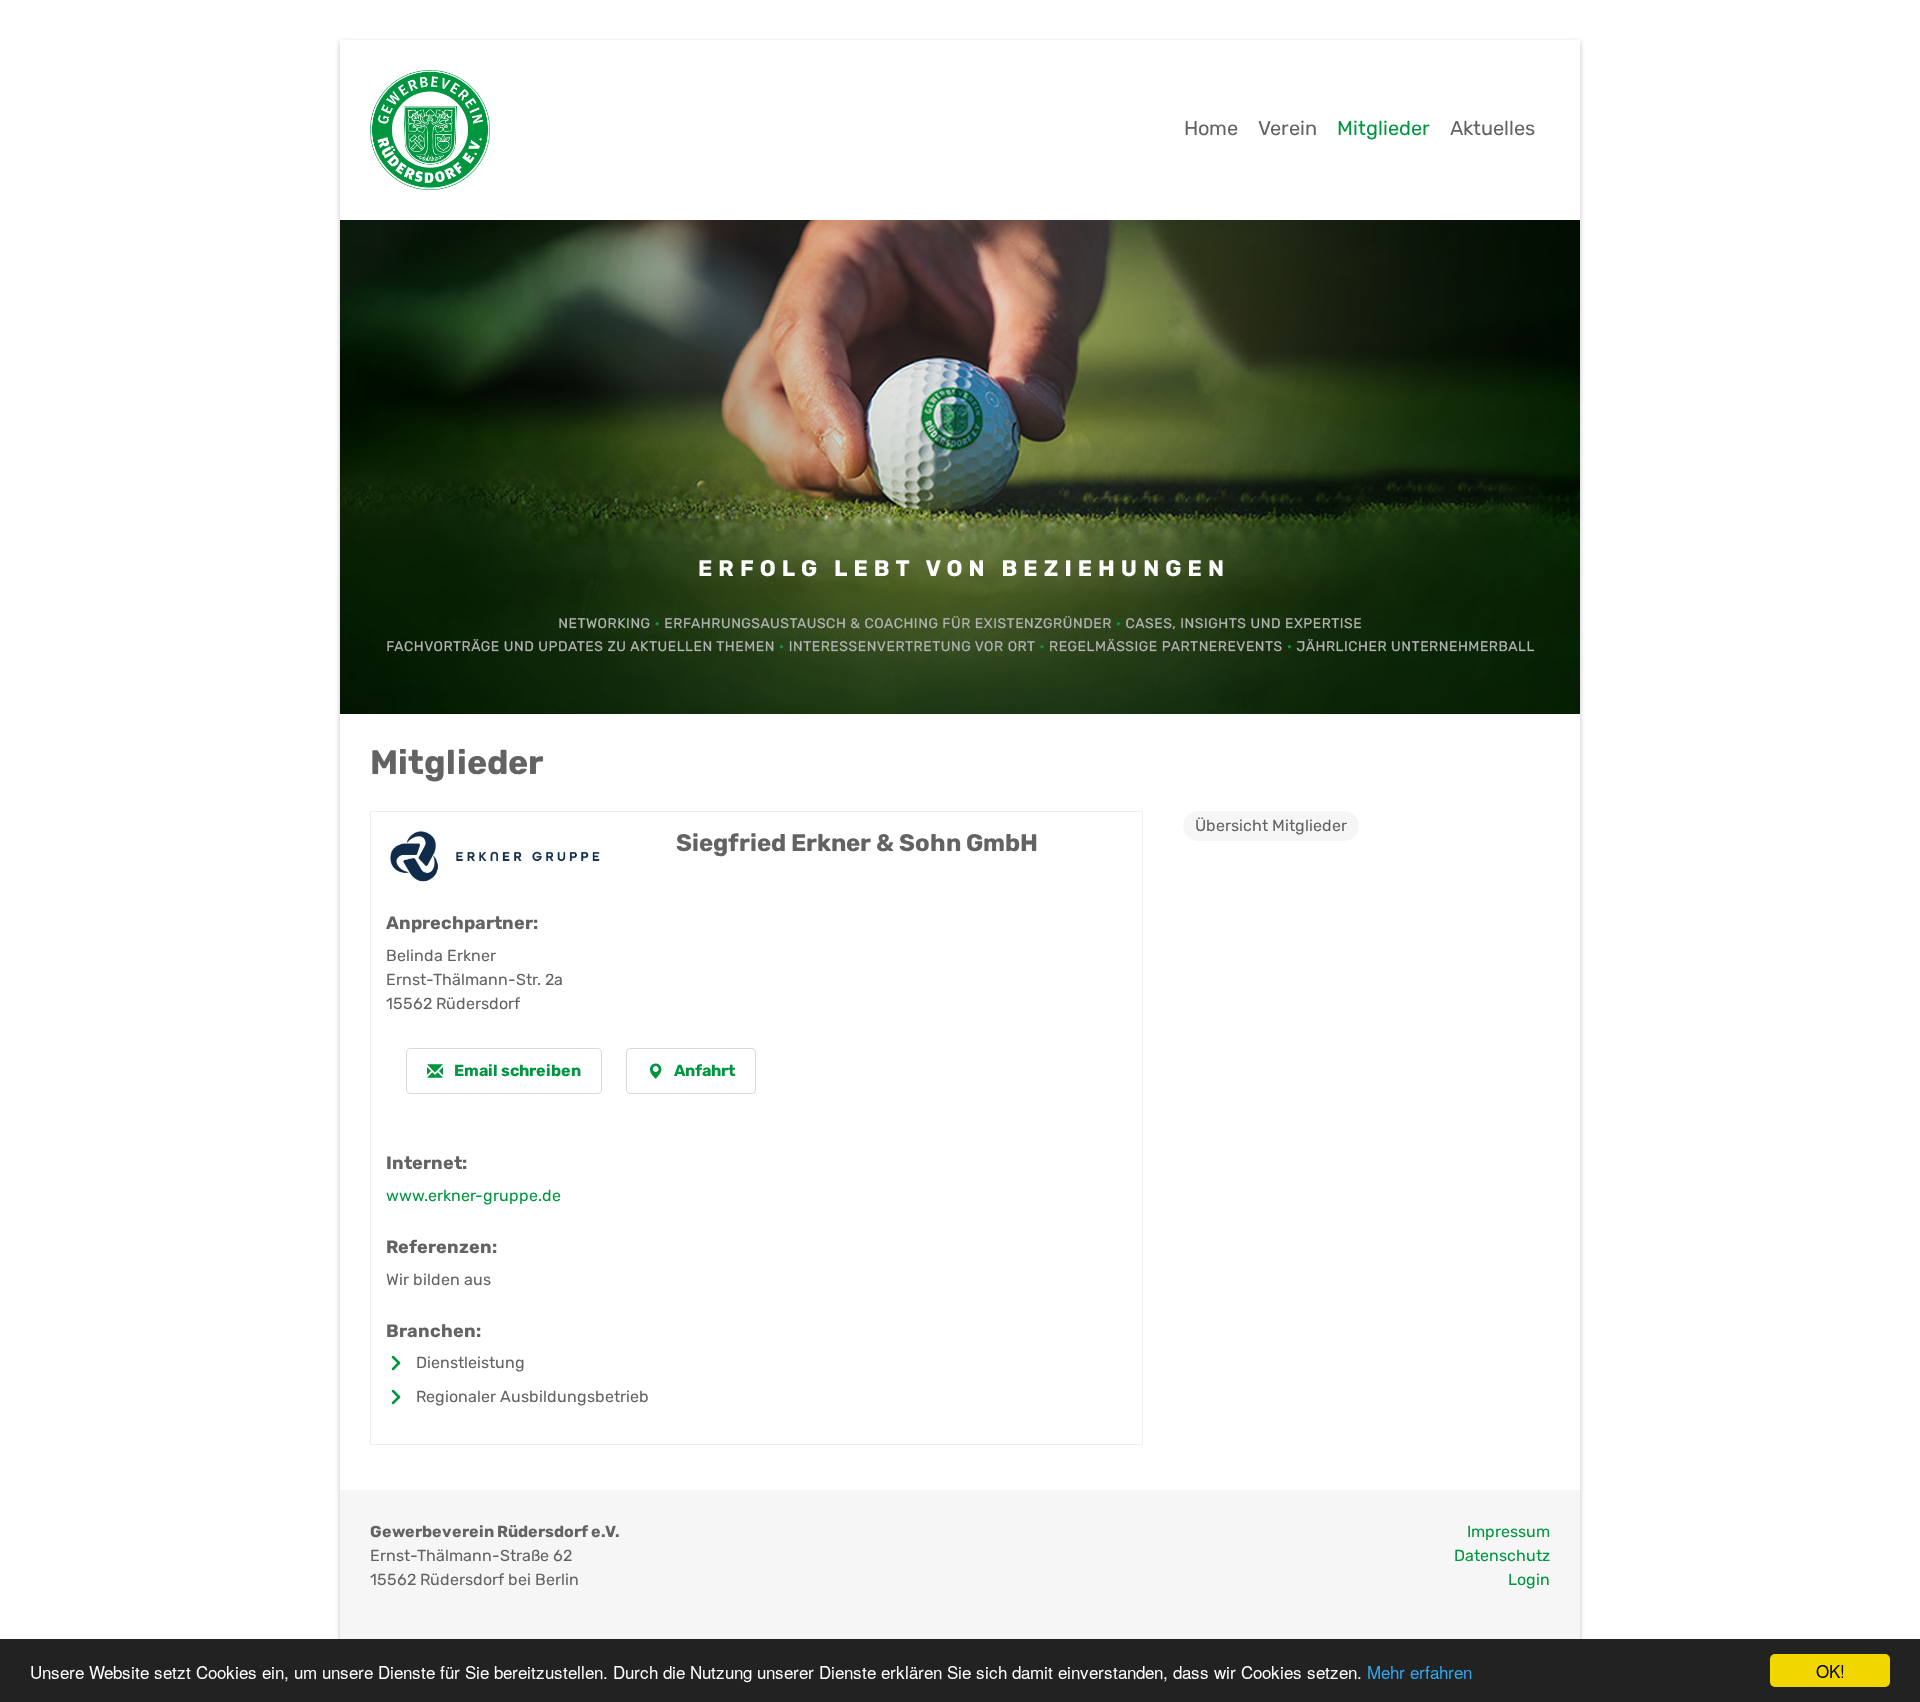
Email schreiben (516, 1070)
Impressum (1508, 1531)
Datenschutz (1502, 1555)
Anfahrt (703, 1070)
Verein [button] (1287, 128)
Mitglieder (1383, 128)
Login (1529, 1579)
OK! (1830, 1670)
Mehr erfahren (1419, 1671)
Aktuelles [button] (1492, 128)
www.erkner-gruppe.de (473, 1195)
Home (1211, 128)
